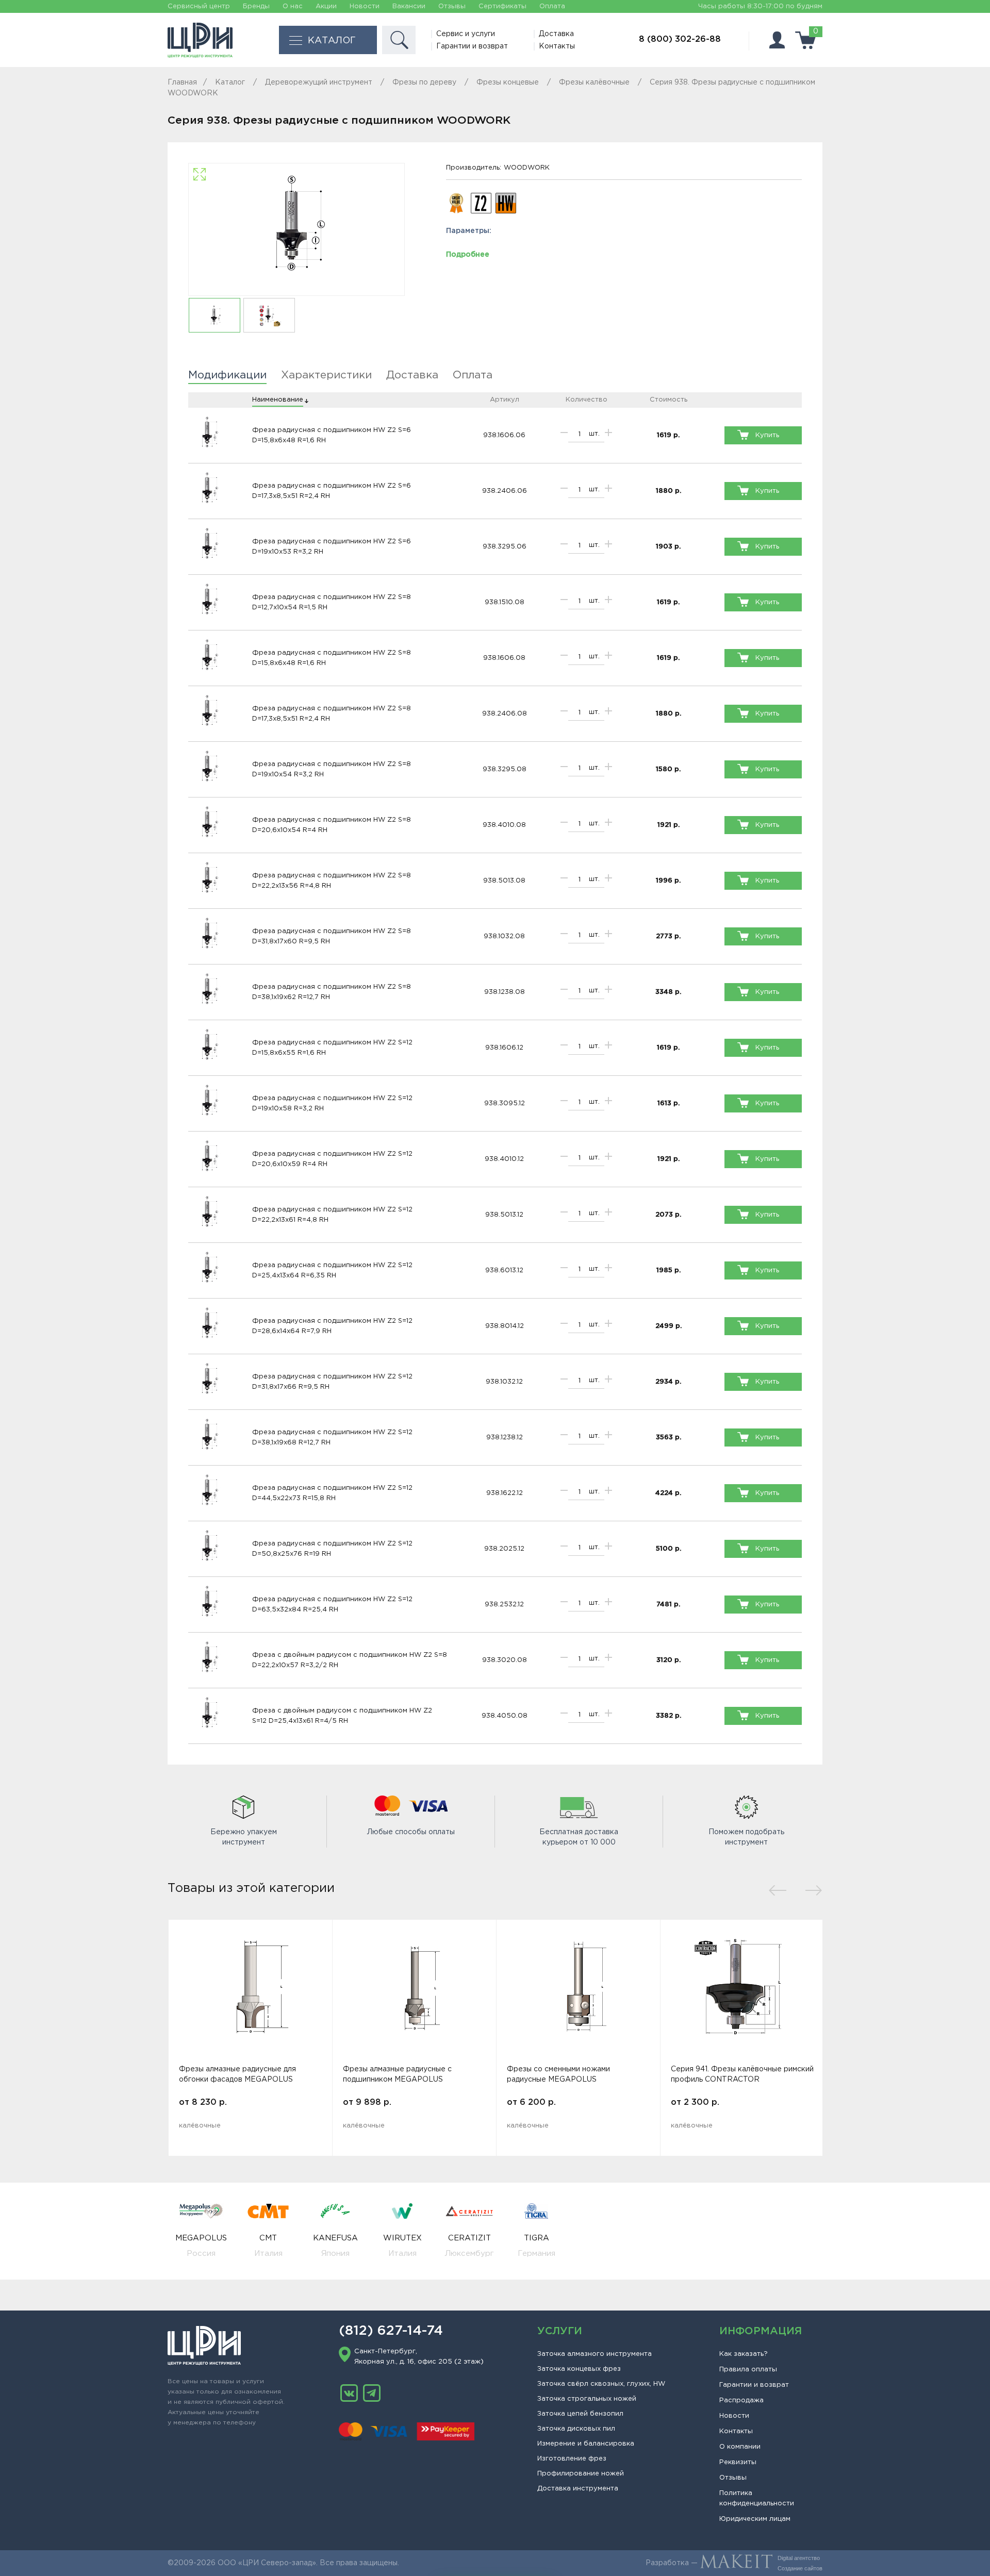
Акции (326, 6)
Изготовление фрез (572, 2459)
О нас (293, 6)
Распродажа (741, 2400)
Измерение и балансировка (586, 2444)
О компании (740, 2447)
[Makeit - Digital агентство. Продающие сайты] (736, 2563)
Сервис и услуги (466, 34)
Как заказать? (744, 2354)
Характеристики (326, 375)
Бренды (256, 6)
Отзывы (452, 6)
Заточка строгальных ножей (587, 2399)
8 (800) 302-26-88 (680, 39)
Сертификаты (502, 6)
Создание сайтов (800, 2568)
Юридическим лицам (755, 2519)
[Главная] (200, 40)
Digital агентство (799, 2558)
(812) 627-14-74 (391, 2331)
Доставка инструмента (578, 2489)
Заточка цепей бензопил (580, 2414)
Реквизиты (738, 2462)
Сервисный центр (199, 6)
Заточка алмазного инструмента (595, 2354)
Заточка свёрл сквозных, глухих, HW (601, 2384)
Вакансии (409, 6)
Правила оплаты (748, 2370)
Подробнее (468, 255)
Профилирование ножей (581, 2474)
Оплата (552, 6)
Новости (365, 6)
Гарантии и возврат (472, 46)
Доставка (556, 34)
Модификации (227, 375)
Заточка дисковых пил (576, 2429)
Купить (767, 435)
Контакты (557, 46)
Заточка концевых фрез (579, 2369)
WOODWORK (527, 168)
